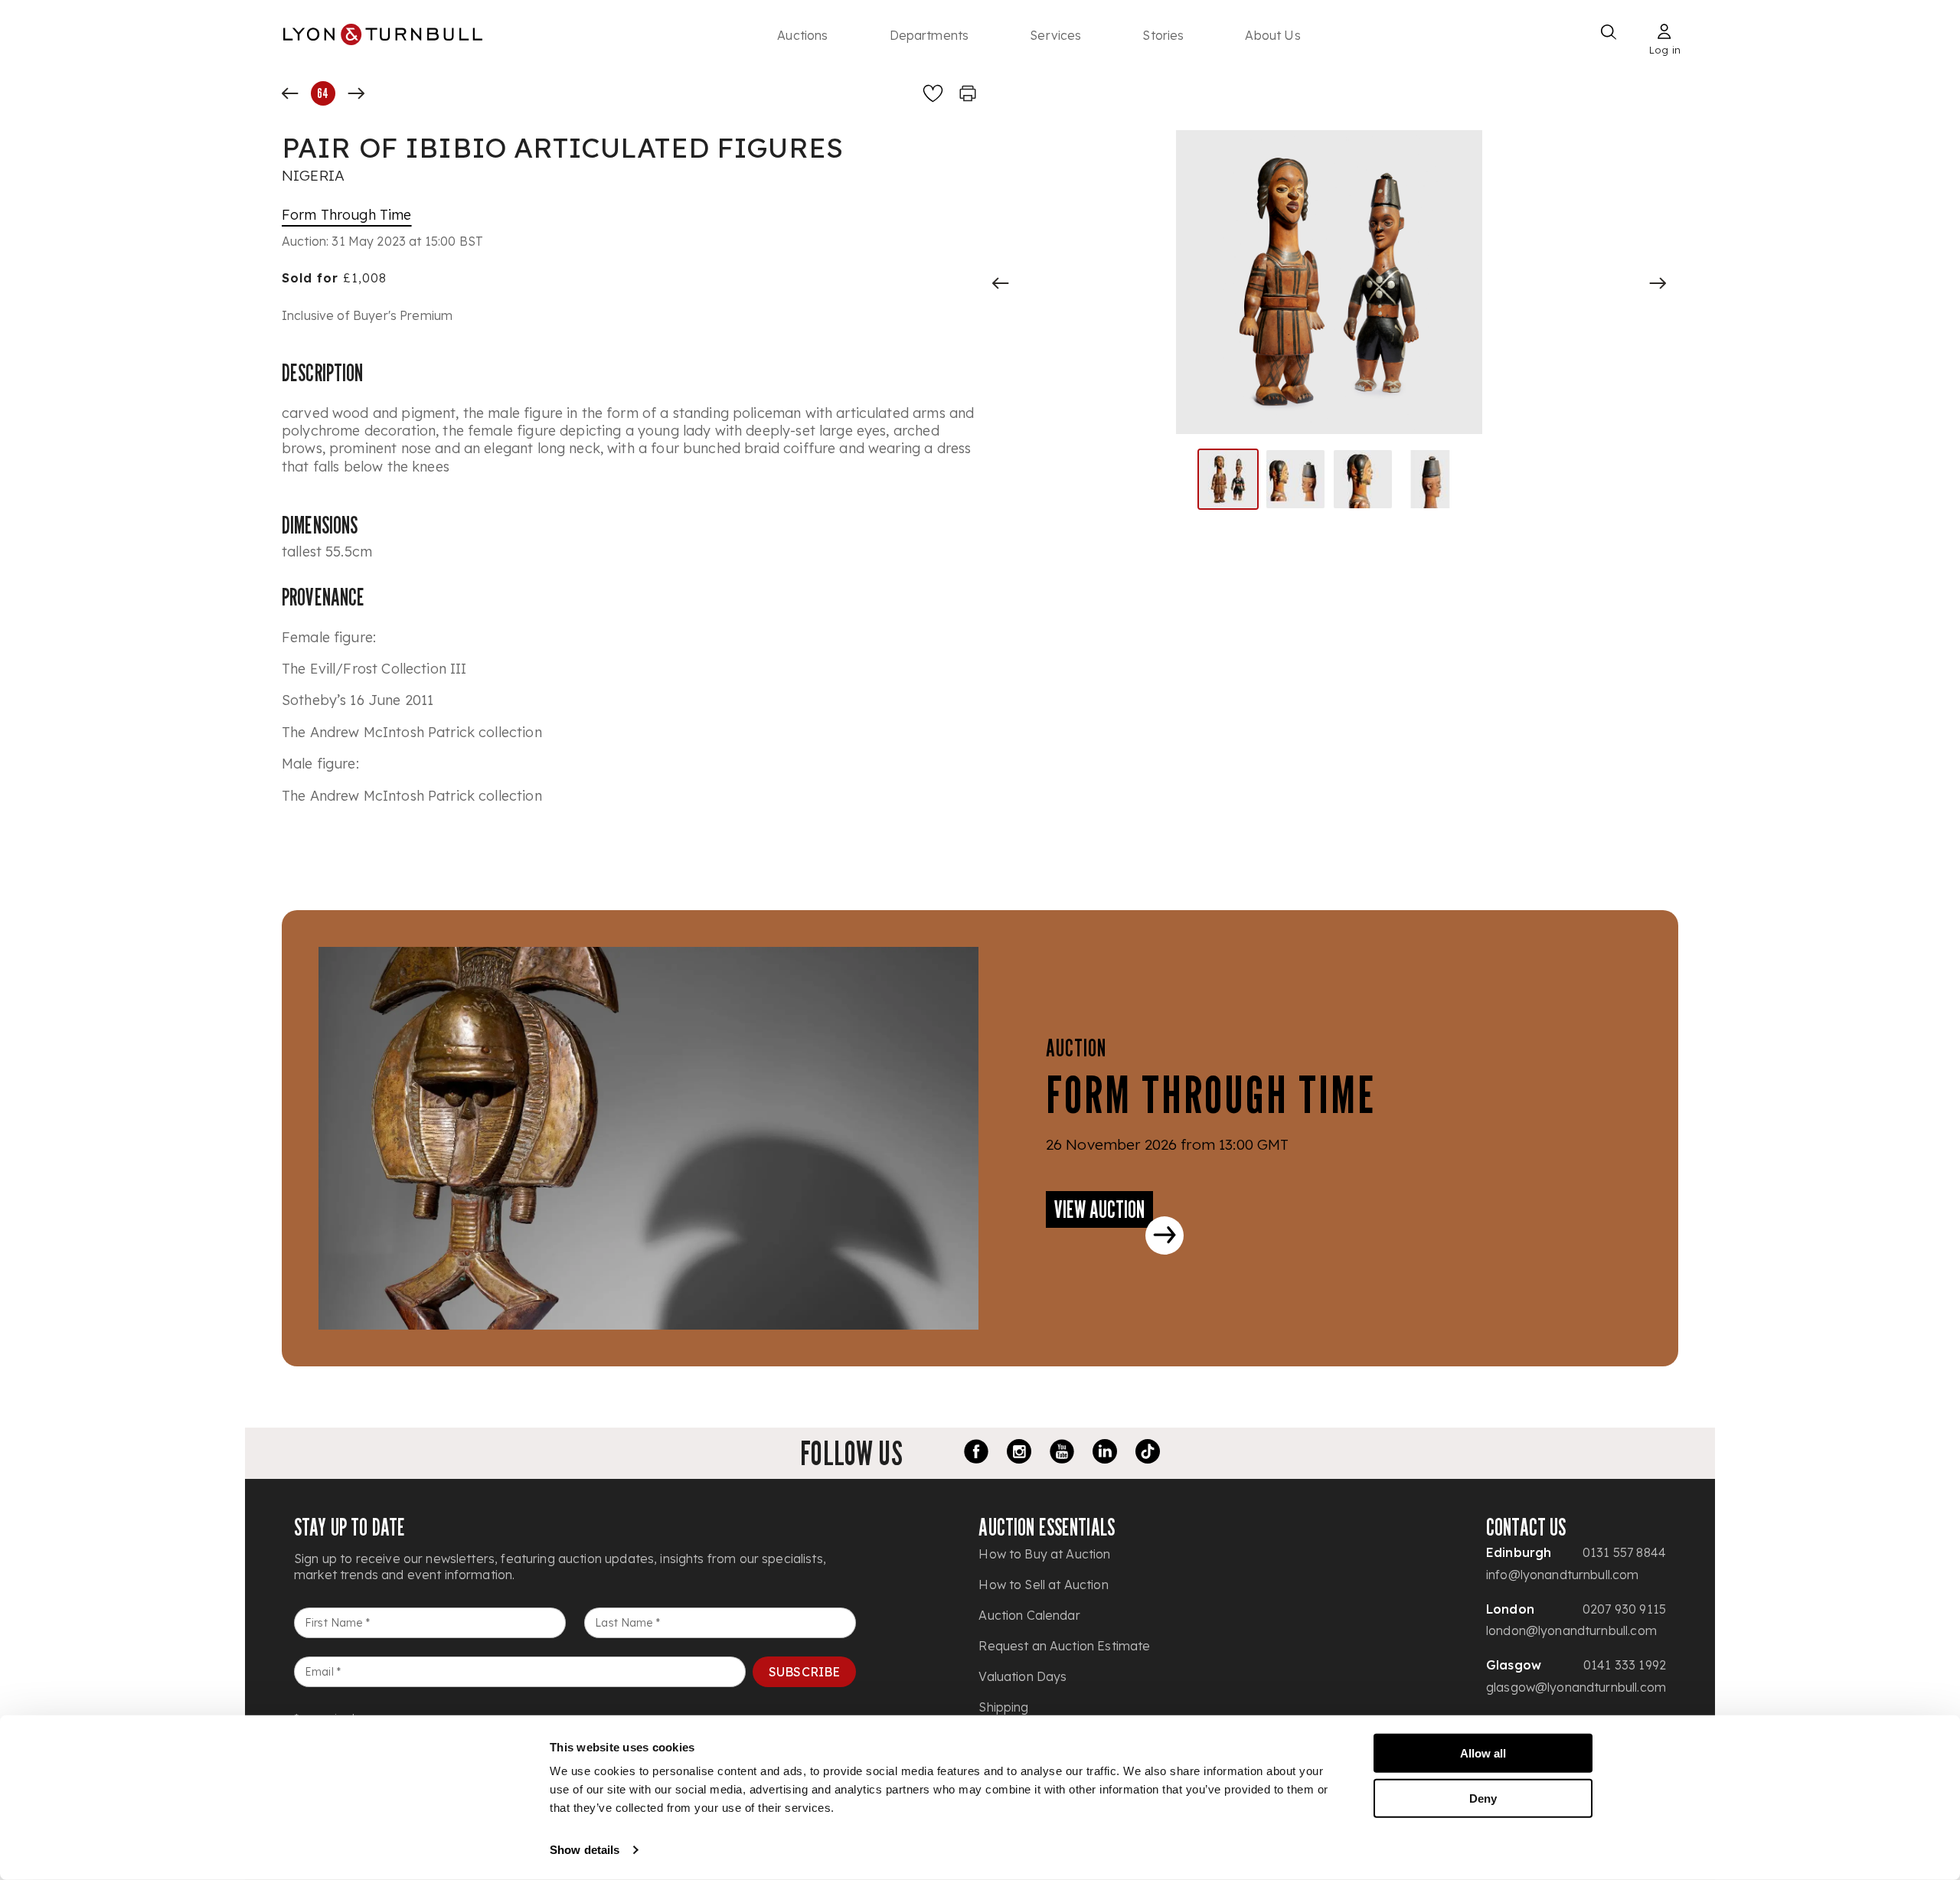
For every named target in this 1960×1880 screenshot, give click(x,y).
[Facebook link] (976, 1454)
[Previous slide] (1001, 283)
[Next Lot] (356, 93)
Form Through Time (347, 215)
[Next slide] (1658, 283)
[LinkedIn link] (1105, 1454)
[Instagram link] (1019, 1454)
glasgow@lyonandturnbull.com (1576, 1687)
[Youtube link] (1062, 1454)
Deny (1483, 1798)
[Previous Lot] (290, 93)
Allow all (1483, 1753)
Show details (585, 1850)
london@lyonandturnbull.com (1571, 1630)
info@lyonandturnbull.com (1563, 1575)
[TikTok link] (1148, 1454)
